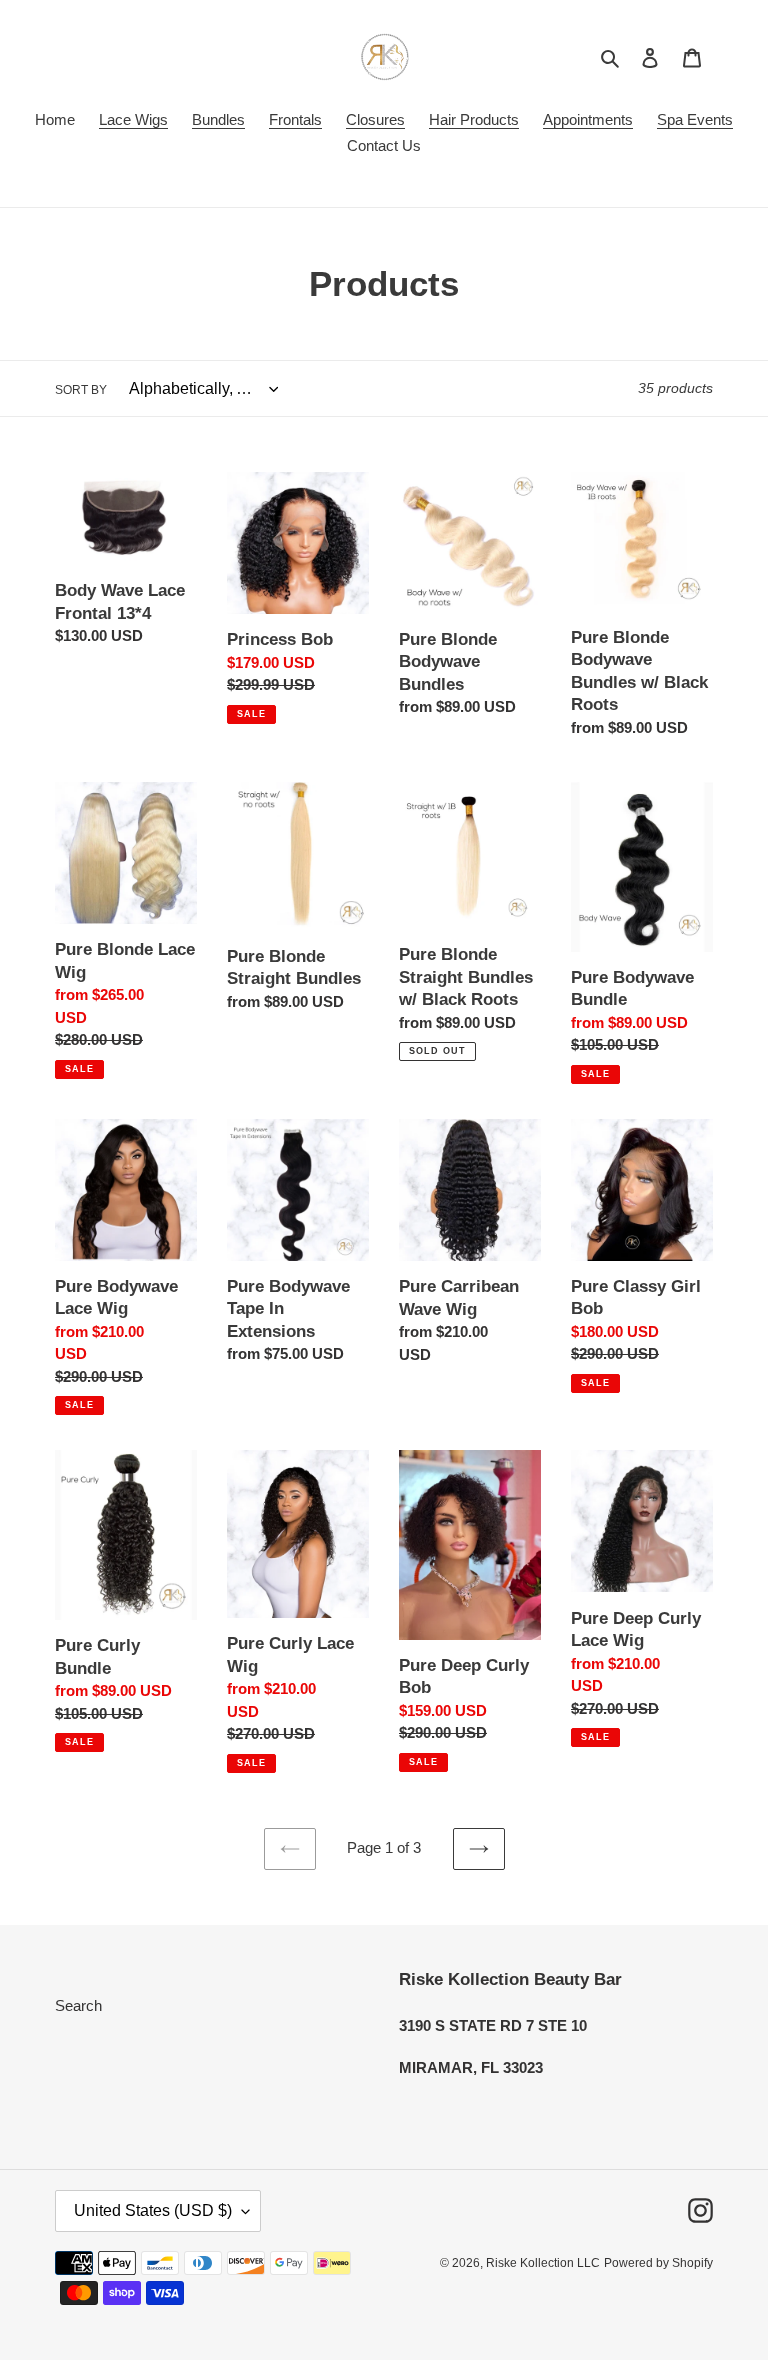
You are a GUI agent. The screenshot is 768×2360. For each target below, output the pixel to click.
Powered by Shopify (658, 2263)
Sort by (81, 390)
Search (78, 2005)
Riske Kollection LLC (543, 2263)
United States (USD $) (153, 2210)
